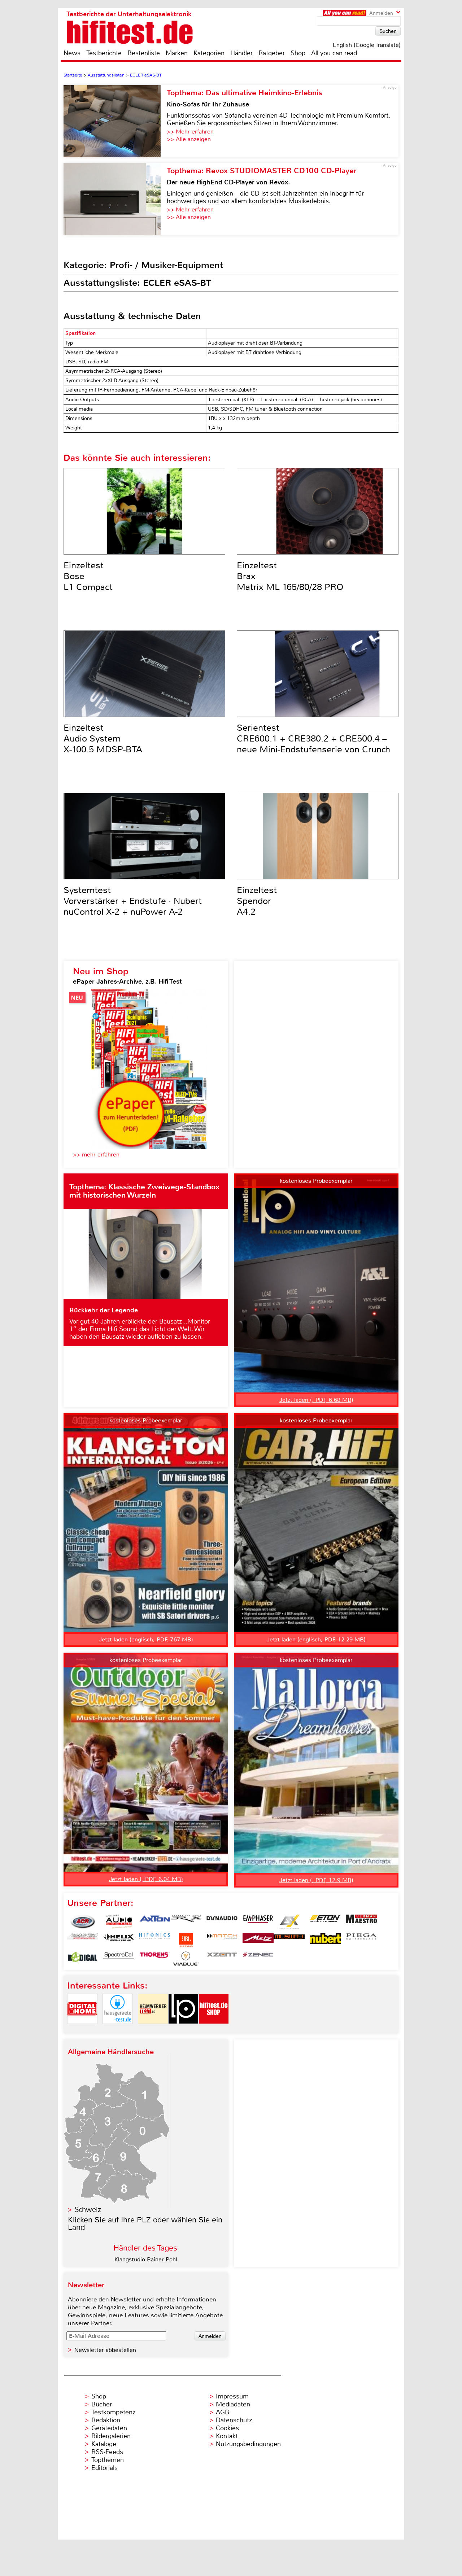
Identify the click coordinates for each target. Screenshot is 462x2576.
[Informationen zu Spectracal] (119, 1959)
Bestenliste (144, 53)
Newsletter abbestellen (105, 2350)
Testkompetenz (113, 2412)
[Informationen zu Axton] (155, 1922)
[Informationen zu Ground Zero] (83, 1940)
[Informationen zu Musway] (289, 1940)
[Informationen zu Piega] (361, 1940)
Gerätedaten (109, 2428)
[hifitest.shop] (214, 2030)
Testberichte (104, 53)
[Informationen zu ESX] (289, 1922)
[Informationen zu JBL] (186, 1940)
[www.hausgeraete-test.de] (118, 2030)
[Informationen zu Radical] (83, 1959)
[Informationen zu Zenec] (258, 1959)
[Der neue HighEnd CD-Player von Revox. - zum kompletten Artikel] (115, 199)
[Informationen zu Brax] (186, 1922)
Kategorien (209, 53)
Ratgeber (272, 53)
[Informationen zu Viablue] (186, 1959)
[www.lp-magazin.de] (183, 2030)
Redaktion (106, 2420)
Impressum (232, 2396)
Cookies (227, 2428)
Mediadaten (233, 2404)
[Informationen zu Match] (222, 1940)
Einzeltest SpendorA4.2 (257, 901)
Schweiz (88, 2210)
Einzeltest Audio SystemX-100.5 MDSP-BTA (103, 739)
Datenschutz (234, 2420)
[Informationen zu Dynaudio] (222, 1922)
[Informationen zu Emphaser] (258, 1922)
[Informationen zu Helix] (119, 1940)
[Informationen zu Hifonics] (155, 1940)
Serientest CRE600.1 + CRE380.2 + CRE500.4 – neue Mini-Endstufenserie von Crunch (313, 739)
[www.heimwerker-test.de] (153, 2030)
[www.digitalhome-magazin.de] (82, 2030)
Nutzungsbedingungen (248, 2444)
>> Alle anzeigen (189, 139)
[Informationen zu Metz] (258, 1940)
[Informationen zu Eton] (325, 1922)
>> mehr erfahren (96, 1154)
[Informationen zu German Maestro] (361, 1922)
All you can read (334, 53)
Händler (241, 53)
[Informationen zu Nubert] (325, 1940)
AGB (223, 2412)
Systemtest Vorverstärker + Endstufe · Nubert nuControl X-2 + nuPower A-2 (133, 901)
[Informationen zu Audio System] (119, 1922)
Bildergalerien (111, 2436)
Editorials (104, 2468)
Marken (177, 53)
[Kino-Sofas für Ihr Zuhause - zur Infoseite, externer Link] (115, 121)
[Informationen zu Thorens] (155, 1959)
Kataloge (104, 2444)
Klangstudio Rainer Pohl (146, 2259)
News (72, 53)
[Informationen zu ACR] (83, 1922)
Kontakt (227, 2436)
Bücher (102, 2404)
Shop (298, 53)
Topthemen (108, 2460)
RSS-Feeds (107, 2452)
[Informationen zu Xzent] (222, 1959)
